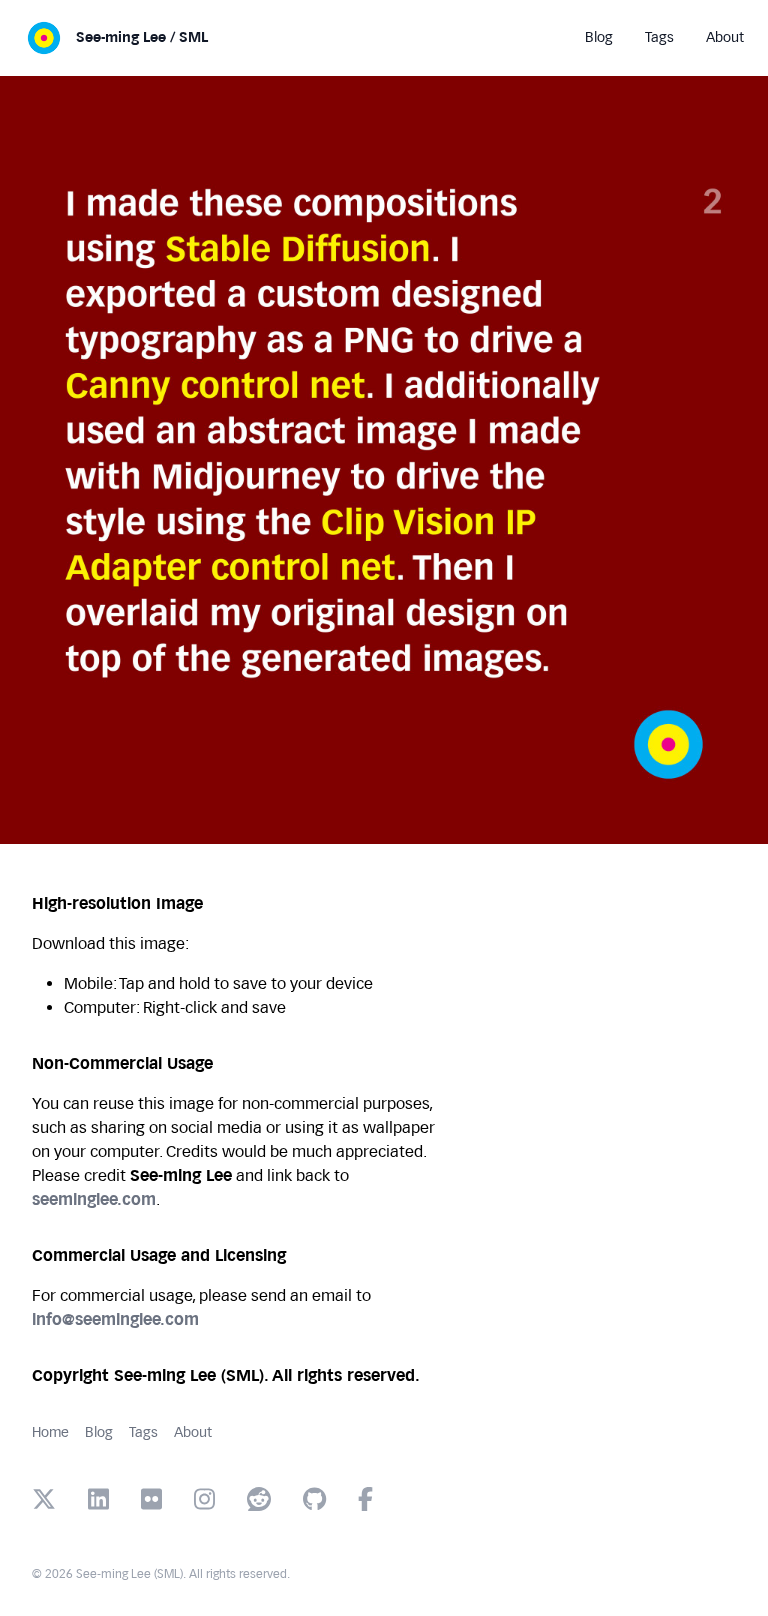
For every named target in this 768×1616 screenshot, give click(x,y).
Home (50, 1432)
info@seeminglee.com (115, 1319)
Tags (143, 1432)
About (193, 1432)
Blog (99, 1432)
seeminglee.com (94, 1199)
